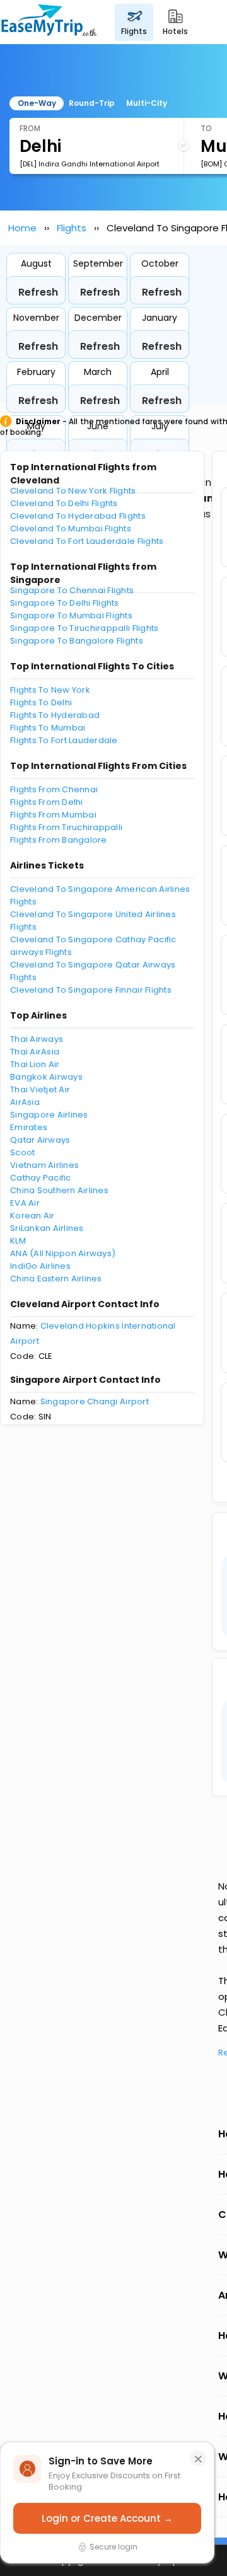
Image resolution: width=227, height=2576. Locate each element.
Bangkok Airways (46, 1077)
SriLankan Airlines (47, 1228)
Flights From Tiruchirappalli (66, 827)
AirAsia (25, 1102)
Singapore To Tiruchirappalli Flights (84, 628)
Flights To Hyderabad (55, 715)
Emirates (29, 1127)
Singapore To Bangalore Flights (77, 641)
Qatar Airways (40, 1140)
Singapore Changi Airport (95, 1401)
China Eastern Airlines (56, 1279)
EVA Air (25, 1203)
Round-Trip (92, 103)
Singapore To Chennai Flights (72, 590)
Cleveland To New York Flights (73, 491)
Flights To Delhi (41, 702)
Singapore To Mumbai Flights (71, 615)
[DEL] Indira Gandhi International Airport (90, 164)
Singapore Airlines (49, 1115)
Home (22, 228)
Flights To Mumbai (48, 728)
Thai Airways (37, 1039)
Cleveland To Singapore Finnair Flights (91, 990)
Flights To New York (50, 690)
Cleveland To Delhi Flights (64, 503)
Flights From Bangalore (59, 840)
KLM (18, 1241)
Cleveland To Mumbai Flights (71, 528)
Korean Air (32, 1216)
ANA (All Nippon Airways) (63, 1253)
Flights (72, 228)
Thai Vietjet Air (40, 1089)
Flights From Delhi (47, 802)
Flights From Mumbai (53, 815)
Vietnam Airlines (44, 1165)
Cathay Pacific (41, 1178)
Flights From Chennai (54, 789)
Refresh (38, 292)
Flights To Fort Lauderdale (64, 740)
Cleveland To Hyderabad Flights (78, 516)
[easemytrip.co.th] (49, 22)
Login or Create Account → (107, 2518)
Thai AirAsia (35, 1052)
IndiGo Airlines (40, 1266)
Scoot (22, 1152)
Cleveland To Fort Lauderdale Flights (87, 541)
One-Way (37, 103)
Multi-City (147, 103)
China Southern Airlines (59, 1190)
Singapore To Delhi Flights (65, 603)
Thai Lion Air (35, 1064)
